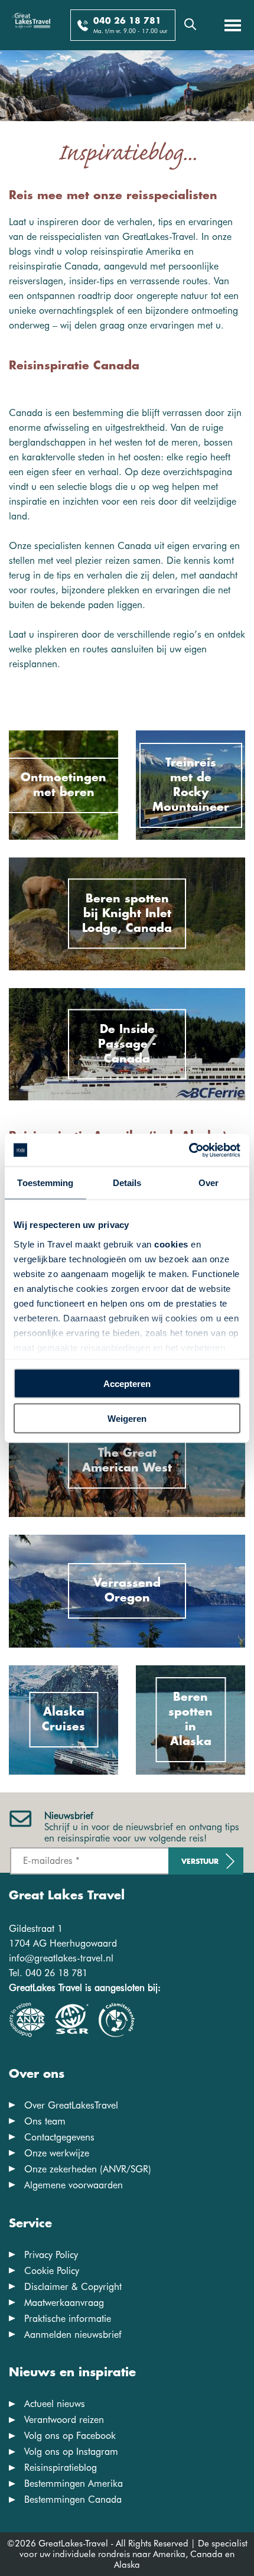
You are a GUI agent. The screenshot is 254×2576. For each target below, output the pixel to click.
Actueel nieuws (55, 2404)
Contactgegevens (59, 2137)
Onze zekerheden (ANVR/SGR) (88, 2169)
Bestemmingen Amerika (74, 2484)
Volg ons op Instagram (71, 2452)
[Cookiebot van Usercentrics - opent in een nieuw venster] (189, 1150)
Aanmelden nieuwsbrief (73, 2335)
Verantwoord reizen (64, 2420)
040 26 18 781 (127, 21)
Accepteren (127, 1384)
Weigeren (127, 1418)
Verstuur (200, 1862)
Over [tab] (209, 1183)
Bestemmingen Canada (73, 2499)
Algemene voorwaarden (74, 2185)
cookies (171, 1244)
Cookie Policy (52, 2271)
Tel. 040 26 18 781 (48, 1973)
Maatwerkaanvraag (64, 2303)
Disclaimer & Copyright (73, 2287)
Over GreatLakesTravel (71, 2105)
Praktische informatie (68, 2319)
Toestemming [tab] (45, 1183)
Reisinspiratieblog (61, 2468)
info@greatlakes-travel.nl (61, 1958)
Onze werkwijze (57, 2153)
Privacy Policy (51, 2255)
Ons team (45, 2121)
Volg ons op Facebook (70, 2436)
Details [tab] (127, 1183)
